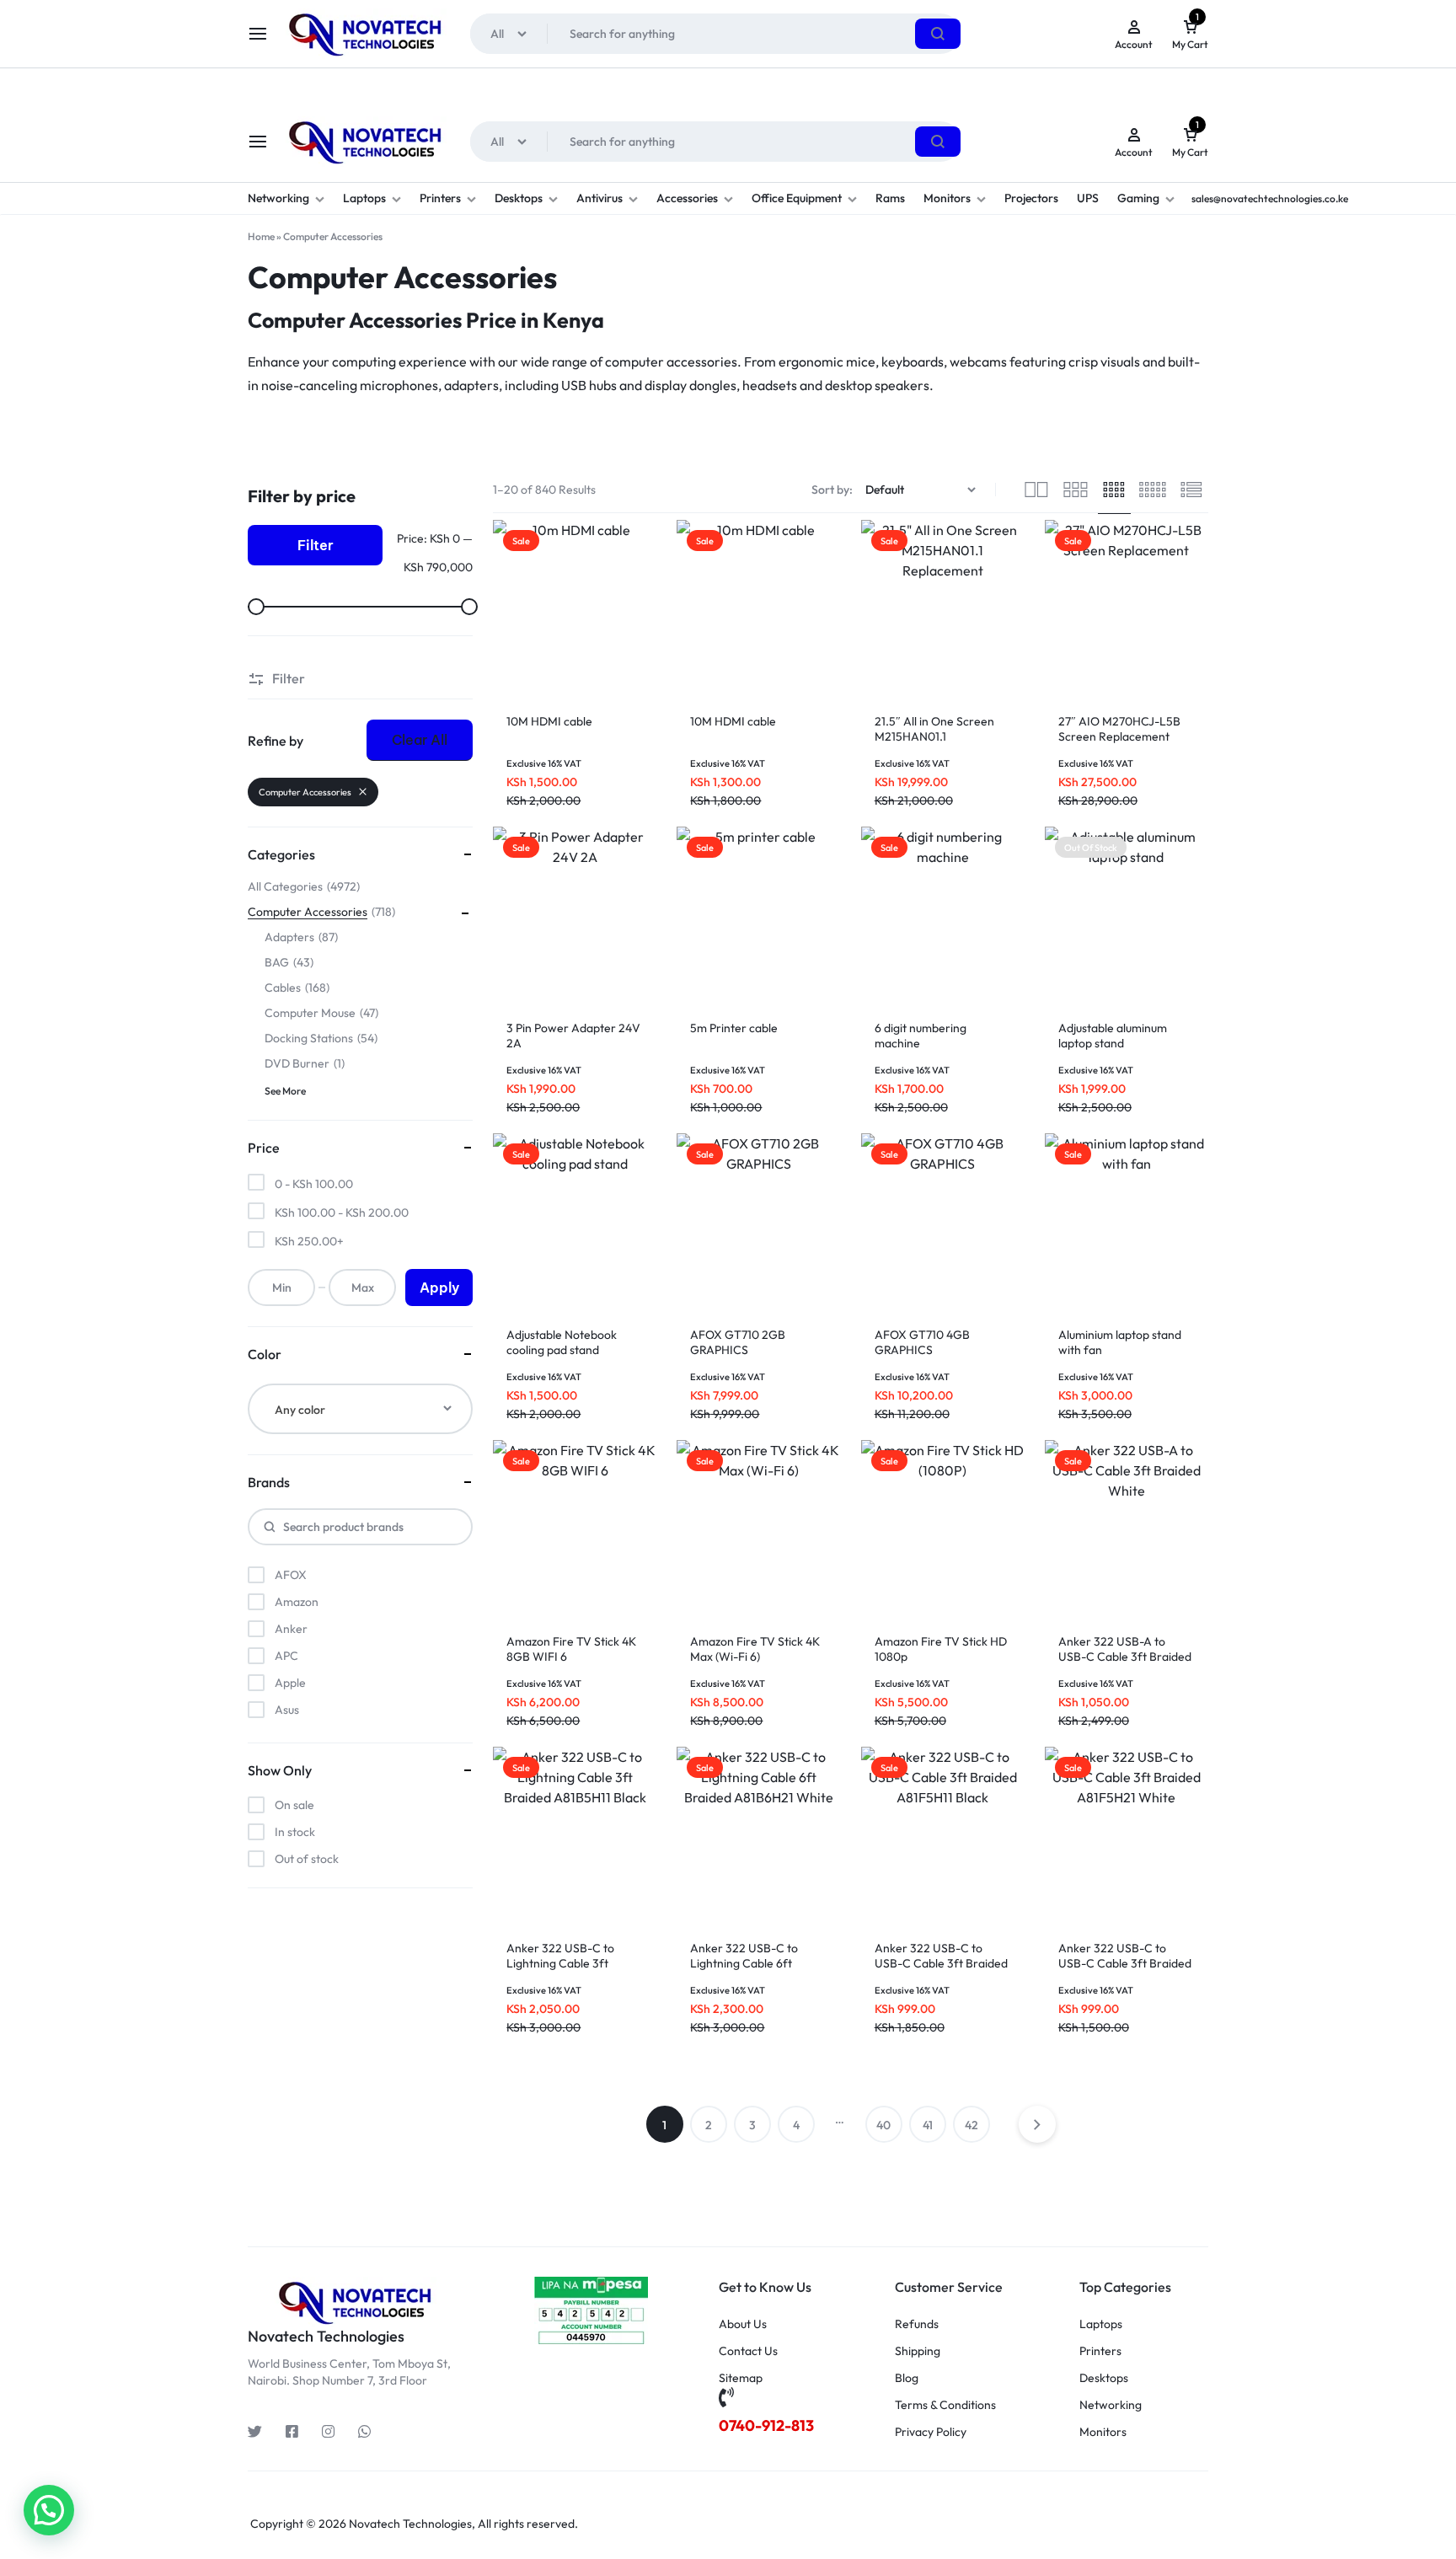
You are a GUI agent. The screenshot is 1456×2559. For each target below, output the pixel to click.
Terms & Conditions (945, 2405)
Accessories (687, 198)
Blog (907, 2378)
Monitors (947, 198)
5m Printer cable (734, 1028)
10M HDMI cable (549, 721)
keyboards (913, 361)
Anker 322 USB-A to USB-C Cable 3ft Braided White (1125, 1657)
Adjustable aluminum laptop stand (1113, 1036)
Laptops (364, 198)
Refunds (917, 2324)
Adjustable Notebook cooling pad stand (562, 1342)
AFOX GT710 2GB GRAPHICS (738, 1342)
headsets (770, 385)
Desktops (519, 198)
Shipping (918, 2351)
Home (261, 236)
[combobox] (360, 1409)
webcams (978, 361)
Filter (316, 545)
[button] (49, 2510)
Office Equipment (797, 198)
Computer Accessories (305, 792)
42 (972, 2125)
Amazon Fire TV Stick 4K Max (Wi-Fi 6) (755, 1649)
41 (928, 2125)
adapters (471, 385)
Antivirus (600, 198)
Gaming (1138, 198)
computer (634, 361)
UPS (1088, 198)
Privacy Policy (931, 2432)
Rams (890, 198)
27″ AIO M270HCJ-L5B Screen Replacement (1119, 729)
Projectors (1031, 198)
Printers (440, 198)
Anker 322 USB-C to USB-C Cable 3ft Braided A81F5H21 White (1125, 1963)
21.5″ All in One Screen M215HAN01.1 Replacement (934, 736)
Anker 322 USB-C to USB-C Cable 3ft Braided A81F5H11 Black (941, 1963)
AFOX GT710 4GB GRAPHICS (922, 1342)
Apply (439, 1288)
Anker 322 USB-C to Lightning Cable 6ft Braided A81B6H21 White (756, 1963)
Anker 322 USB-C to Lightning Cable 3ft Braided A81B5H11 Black (570, 1963)
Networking (278, 198)
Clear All (420, 740)
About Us (743, 2324)
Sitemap (741, 2378)
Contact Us (748, 2351)
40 (883, 2125)
